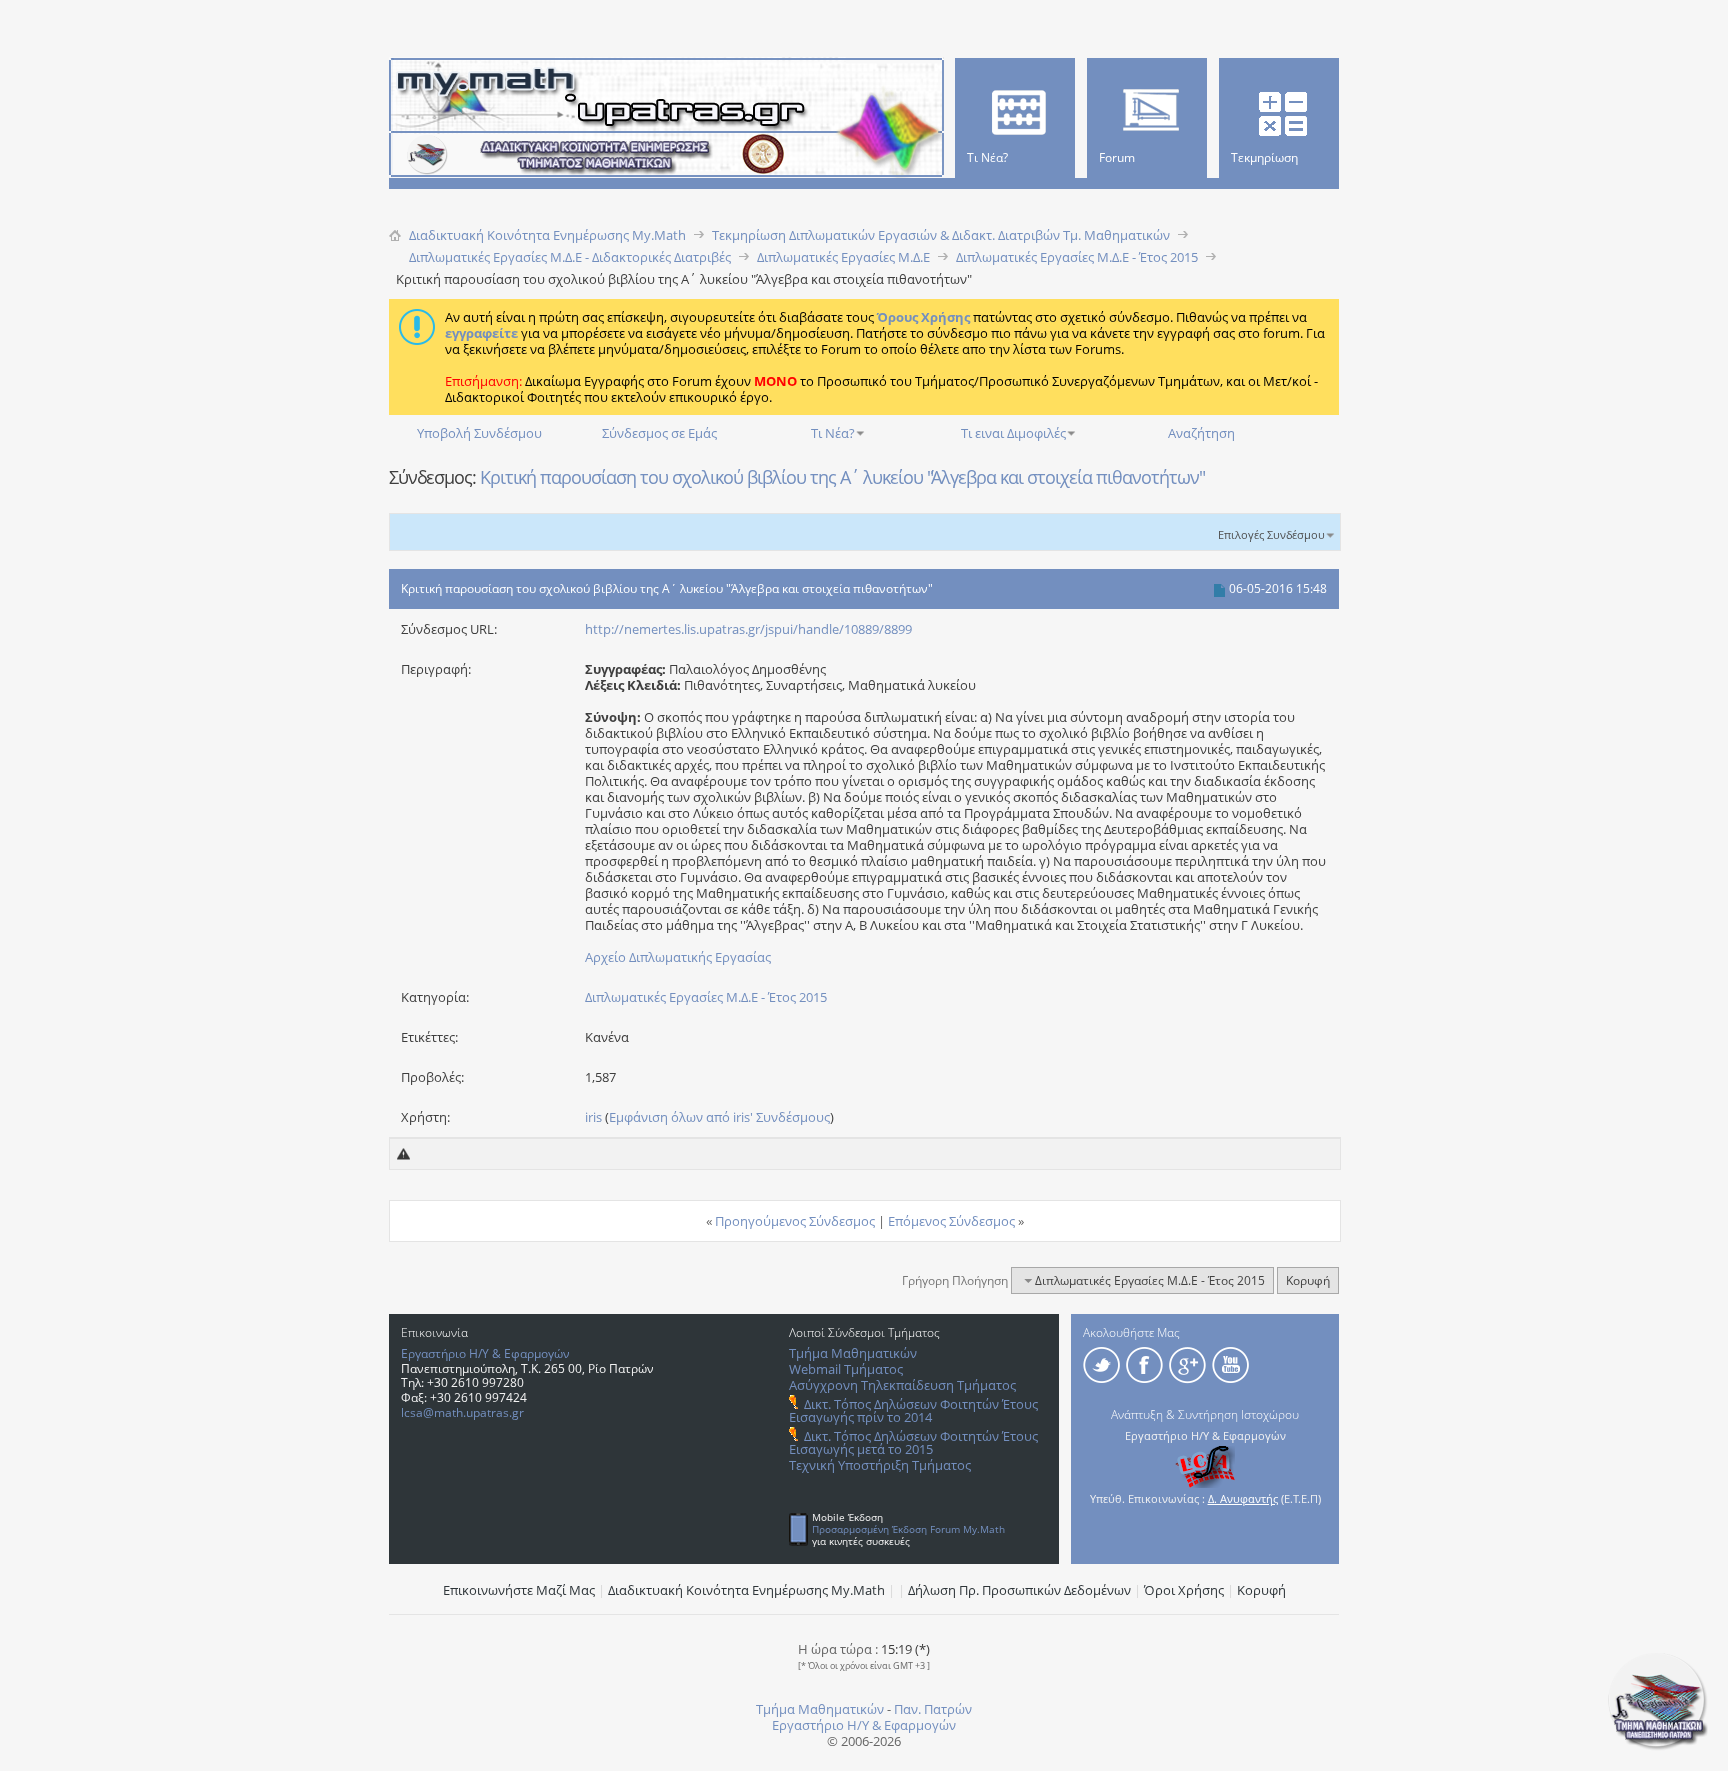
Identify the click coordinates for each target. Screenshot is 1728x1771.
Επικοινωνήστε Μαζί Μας (519, 1590)
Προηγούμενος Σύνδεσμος (795, 1221)
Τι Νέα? (833, 433)
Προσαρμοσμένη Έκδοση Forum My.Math (908, 1529)
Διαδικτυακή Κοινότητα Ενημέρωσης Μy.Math (746, 1590)
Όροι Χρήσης (1184, 1590)
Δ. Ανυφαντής (1243, 1498)
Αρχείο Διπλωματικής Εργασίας (678, 957)
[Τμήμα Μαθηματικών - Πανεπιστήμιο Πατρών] (1658, 1746)
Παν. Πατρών (933, 1709)
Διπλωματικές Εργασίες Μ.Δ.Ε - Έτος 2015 (706, 997)
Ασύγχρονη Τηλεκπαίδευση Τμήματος (902, 1385)
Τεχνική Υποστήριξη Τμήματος (880, 1465)
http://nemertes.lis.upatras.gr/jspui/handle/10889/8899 (748, 629)
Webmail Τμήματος (846, 1369)
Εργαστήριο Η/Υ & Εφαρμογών (485, 1353)
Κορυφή (1308, 1280)
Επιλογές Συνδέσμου (1271, 534)
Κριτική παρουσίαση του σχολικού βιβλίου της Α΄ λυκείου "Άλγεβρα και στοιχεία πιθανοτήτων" (842, 477)
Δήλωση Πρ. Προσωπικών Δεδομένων (1019, 1590)
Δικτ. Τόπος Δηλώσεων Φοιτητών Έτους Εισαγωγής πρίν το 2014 (913, 1410)
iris (593, 1117)
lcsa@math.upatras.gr (462, 1412)
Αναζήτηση (1201, 433)
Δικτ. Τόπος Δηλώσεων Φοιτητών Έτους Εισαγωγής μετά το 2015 (913, 1442)
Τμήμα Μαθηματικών (853, 1353)
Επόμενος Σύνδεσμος (951, 1221)
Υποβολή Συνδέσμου (479, 433)
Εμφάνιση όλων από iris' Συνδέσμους (719, 1117)
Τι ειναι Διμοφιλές (1013, 433)
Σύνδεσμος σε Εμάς (659, 433)
